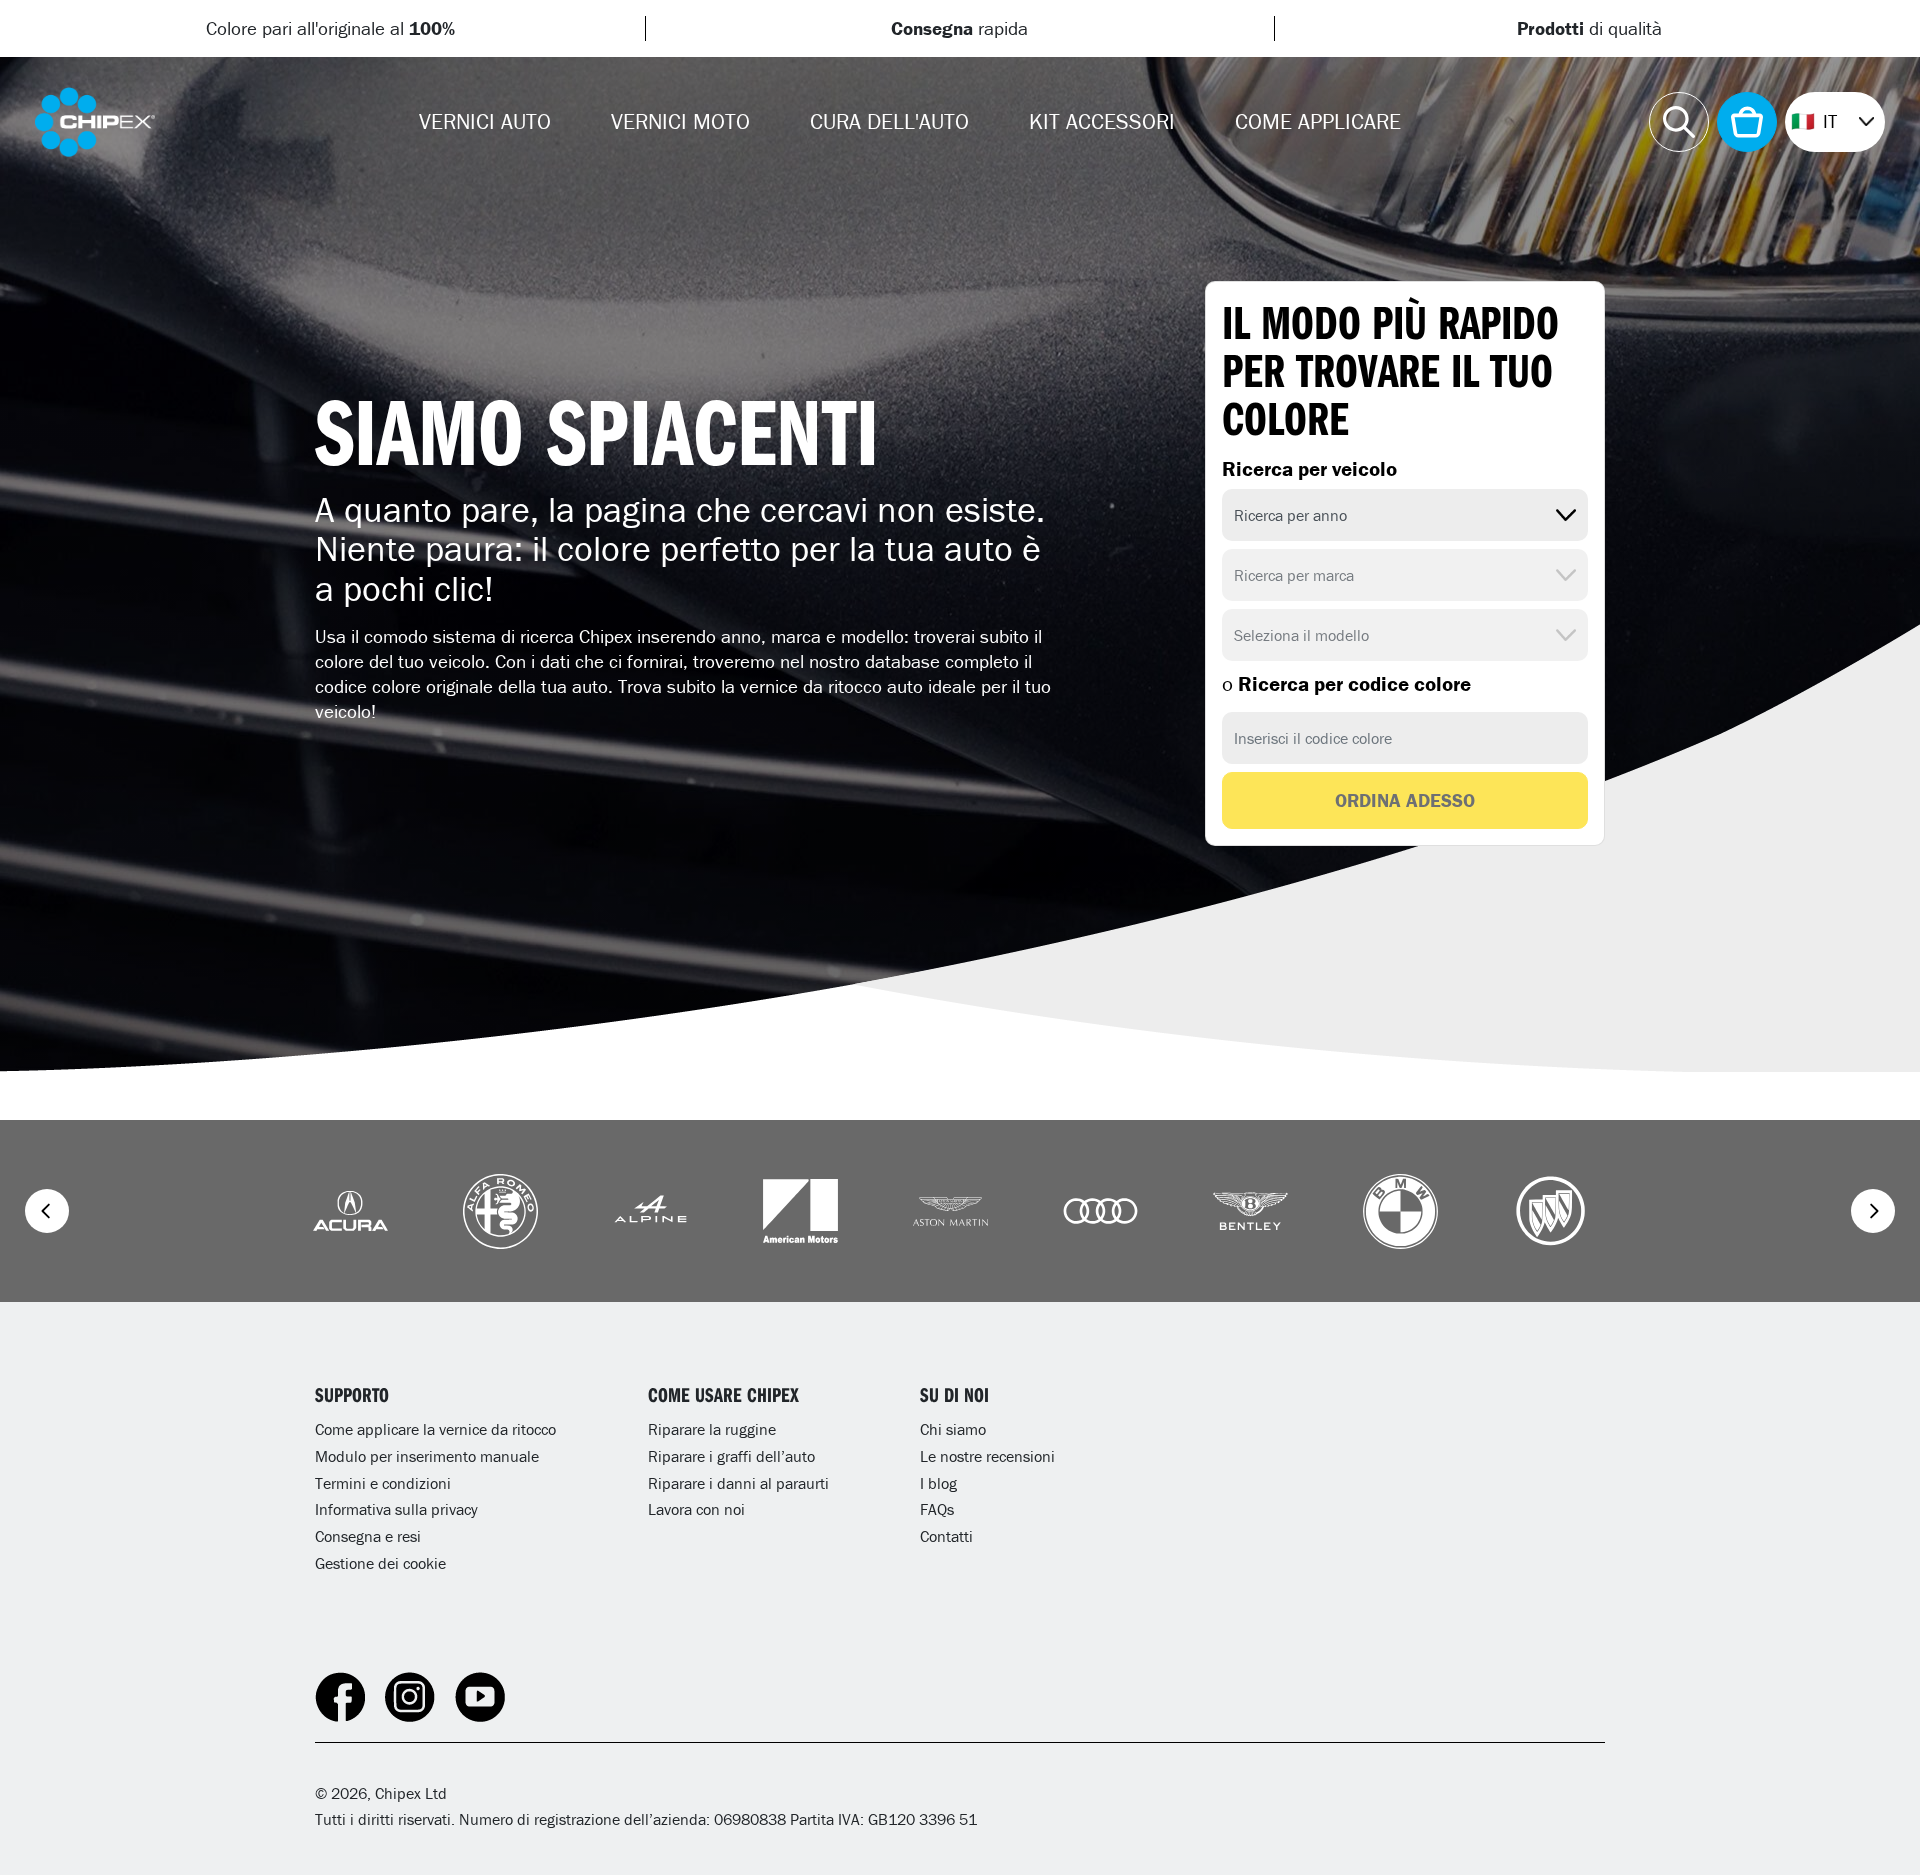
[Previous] (47, 1211)
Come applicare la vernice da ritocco (435, 1429)
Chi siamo (953, 1429)
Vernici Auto (485, 121)
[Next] (1873, 1211)
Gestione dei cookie (380, 1563)
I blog (938, 1483)
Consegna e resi (368, 1536)
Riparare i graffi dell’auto (731, 1456)
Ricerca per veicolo (1309, 469)
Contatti (946, 1536)
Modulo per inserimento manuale (427, 1456)
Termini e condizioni (383, 1483)
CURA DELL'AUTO (889, 121)
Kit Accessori (1102, 121)
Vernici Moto (680, 121)
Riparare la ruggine (712, 1429)
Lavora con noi (696, 1509)
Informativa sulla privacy (396, 1509)
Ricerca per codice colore (1346, 684)
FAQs (937, 1509)
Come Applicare (1318, 121)
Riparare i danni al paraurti (738, 1483)
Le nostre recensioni (987, 1456)
